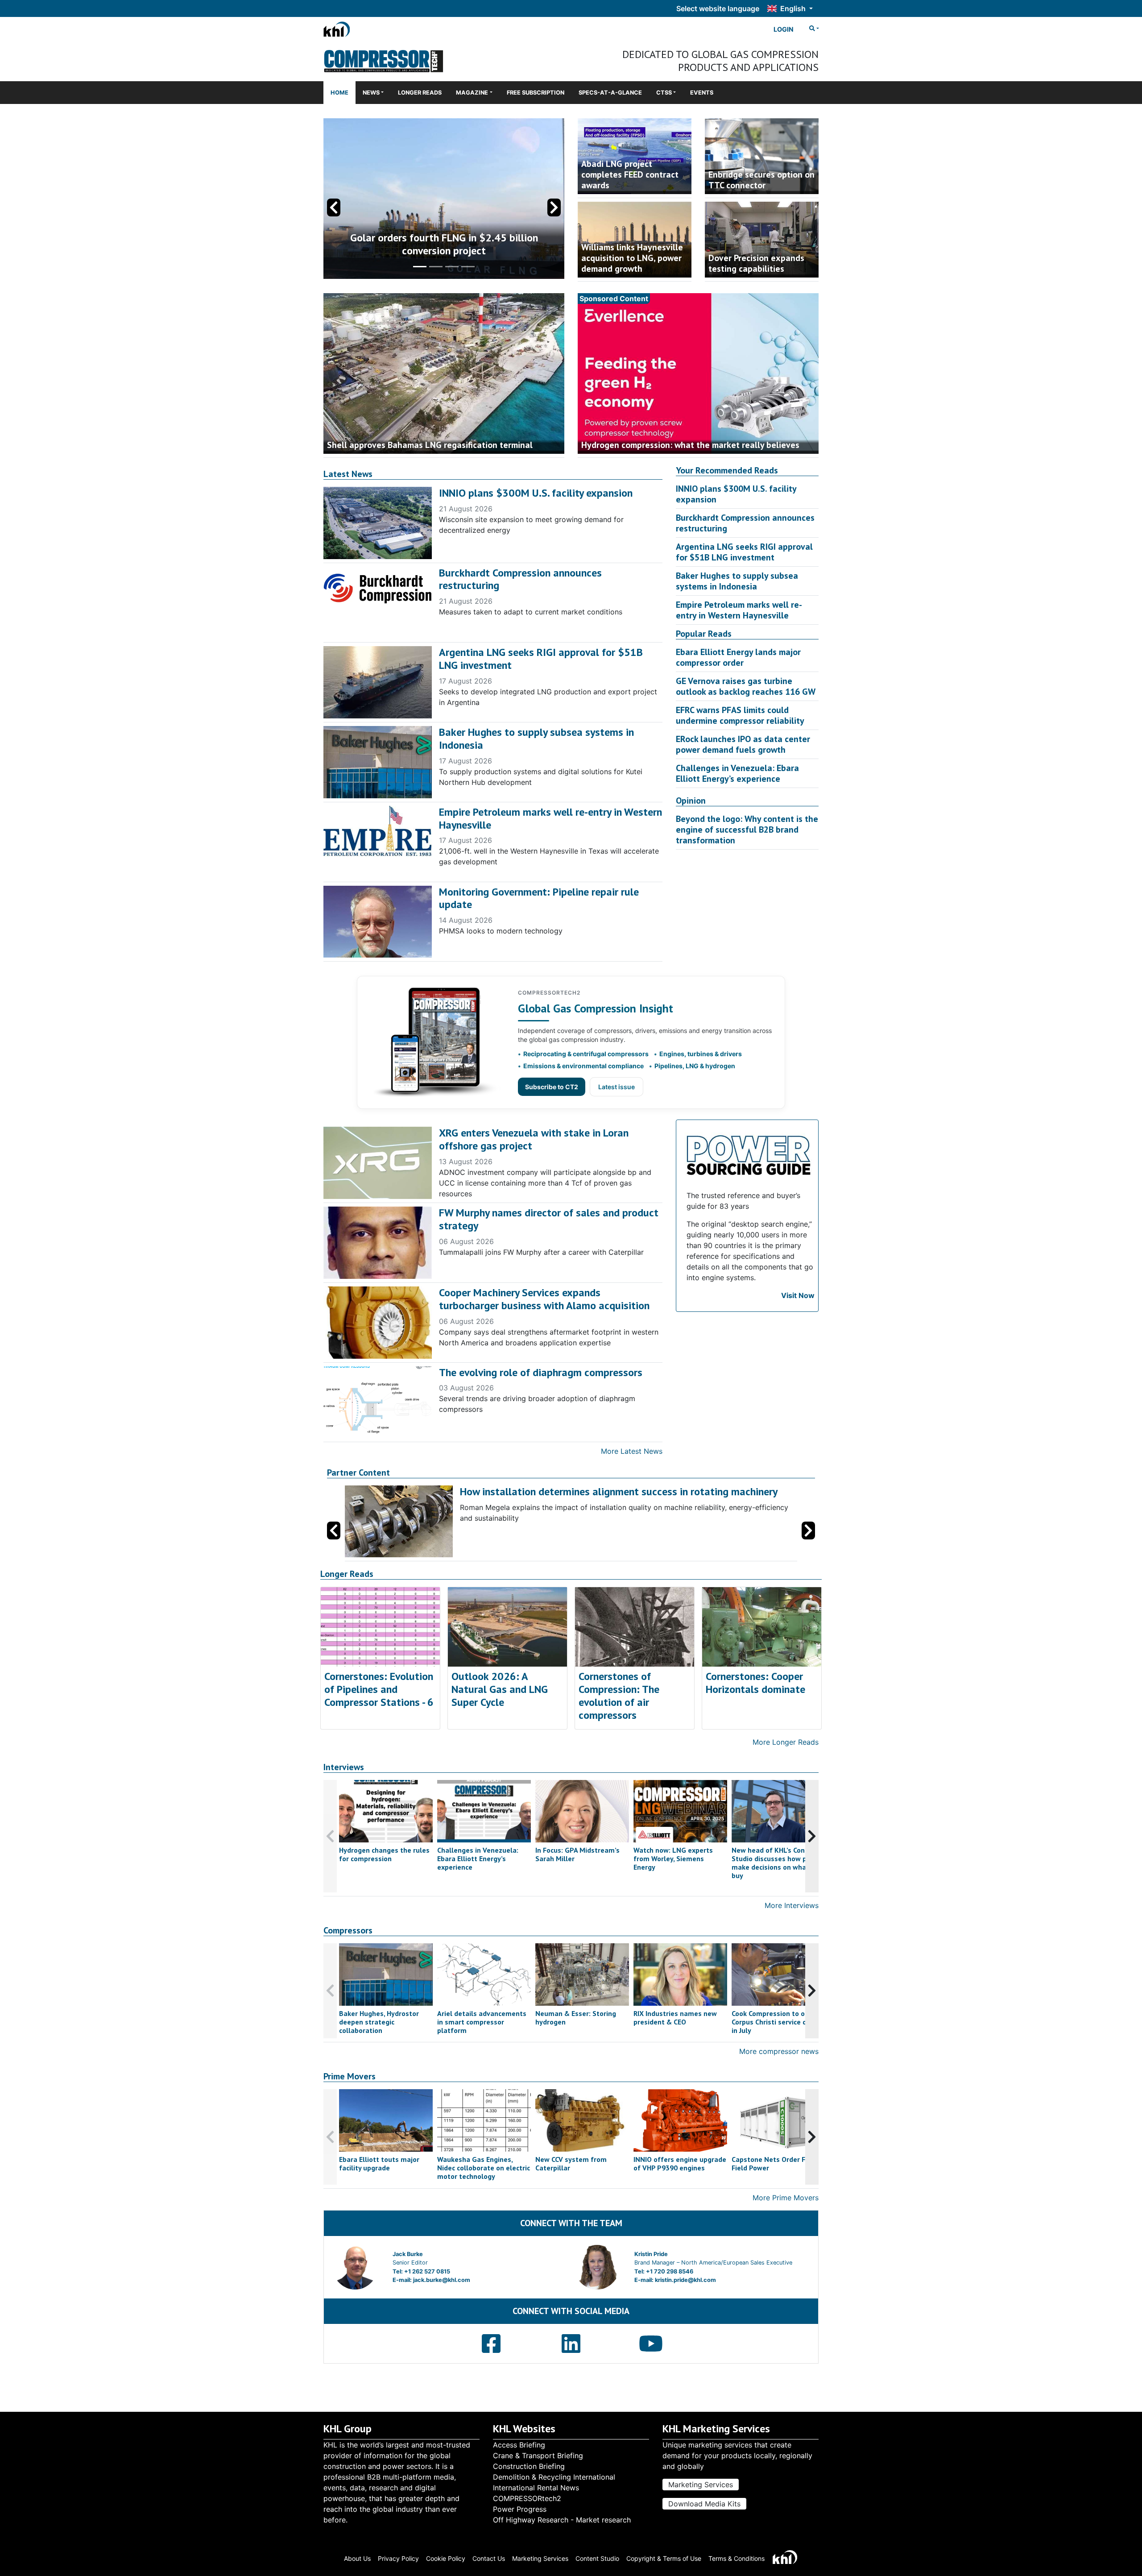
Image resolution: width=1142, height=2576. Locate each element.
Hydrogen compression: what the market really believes (690, 445)
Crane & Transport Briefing (538, 2456)
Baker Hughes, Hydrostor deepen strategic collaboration (379, 2022)
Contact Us (489, 2558)
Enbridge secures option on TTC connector (761, 180)
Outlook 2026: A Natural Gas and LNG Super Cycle (500, 1689)
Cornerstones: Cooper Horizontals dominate (755, 1683)
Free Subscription (536, 93)
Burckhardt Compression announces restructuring (520, 579)
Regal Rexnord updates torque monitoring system (444, 244)
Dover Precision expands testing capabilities (756, 263)
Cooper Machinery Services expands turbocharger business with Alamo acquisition (544, 1299)
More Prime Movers (786, 2198)
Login (784, 29)
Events (702, 93)
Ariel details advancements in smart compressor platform (482, 2022)
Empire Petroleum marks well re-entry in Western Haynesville (550, 818)
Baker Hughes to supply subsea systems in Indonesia (536, 738)
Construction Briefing (529, 2466)
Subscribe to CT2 (552, 1087)
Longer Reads (420, 93)
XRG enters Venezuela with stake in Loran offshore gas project (534, 1139)
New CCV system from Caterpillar (571, 2163)
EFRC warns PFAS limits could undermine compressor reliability (740, 715)
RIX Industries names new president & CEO (675, 2018)
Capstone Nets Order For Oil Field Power (777, 2163)
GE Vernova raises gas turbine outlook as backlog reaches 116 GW (746, 686)
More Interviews (792, 1905)
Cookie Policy (446, 2558)
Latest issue (617, 1087)
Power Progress (520, 2509)
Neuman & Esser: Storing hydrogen (576, 2018)
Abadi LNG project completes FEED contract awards (630, 174)
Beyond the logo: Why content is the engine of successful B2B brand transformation (747, 830)
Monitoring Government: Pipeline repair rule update (539, 898)
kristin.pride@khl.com (685, 2280)
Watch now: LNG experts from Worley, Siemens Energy (673, 1858)
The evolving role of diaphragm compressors (541, 1372)
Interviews (344, 1767)
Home (339, 93)
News (371, 93)
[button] (554, 207)
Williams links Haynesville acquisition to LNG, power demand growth (632, 258)
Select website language (718, 8)
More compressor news (779, 2051)
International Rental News (536, 2488)
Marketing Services (701, 2485)
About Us (357, 2558)
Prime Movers (350, 2076)
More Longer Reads (786, 1742)
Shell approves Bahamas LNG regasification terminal (430, 445)
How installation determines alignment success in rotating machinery (619, 1491)
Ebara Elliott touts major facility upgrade (379, 2163)
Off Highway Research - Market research (562, 2520)
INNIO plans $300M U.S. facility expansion (536, 493)
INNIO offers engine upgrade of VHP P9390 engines (680, 2163)
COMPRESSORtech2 (527, 2498)
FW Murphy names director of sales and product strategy (549, 1219)
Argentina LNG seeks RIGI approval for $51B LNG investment (541, 659)
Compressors (348, 1931)
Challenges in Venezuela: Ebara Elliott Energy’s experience (737, 773)
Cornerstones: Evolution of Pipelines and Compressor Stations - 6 (379, 1689)
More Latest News (632, 1451)
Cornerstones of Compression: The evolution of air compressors (619, 1695)
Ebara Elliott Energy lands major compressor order (738, 657)
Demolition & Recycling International (554, 2477)
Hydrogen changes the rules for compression (384, 1854)
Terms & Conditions (737, 2558)
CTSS (664, 93)
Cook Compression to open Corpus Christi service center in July (778, 2022)
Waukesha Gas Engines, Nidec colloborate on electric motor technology (484, 2168)
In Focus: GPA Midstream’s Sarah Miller (577, 1854)
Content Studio (597, 2558)
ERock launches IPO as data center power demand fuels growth (743, 744)
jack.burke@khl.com (442, 2280)
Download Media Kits (704, 2504)
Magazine (472, 93)
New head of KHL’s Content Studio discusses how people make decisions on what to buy (778, 1863)
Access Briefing (519, 2445)
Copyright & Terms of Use (664, 2558)
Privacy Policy (398, 2558)
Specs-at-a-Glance (610, 93)
